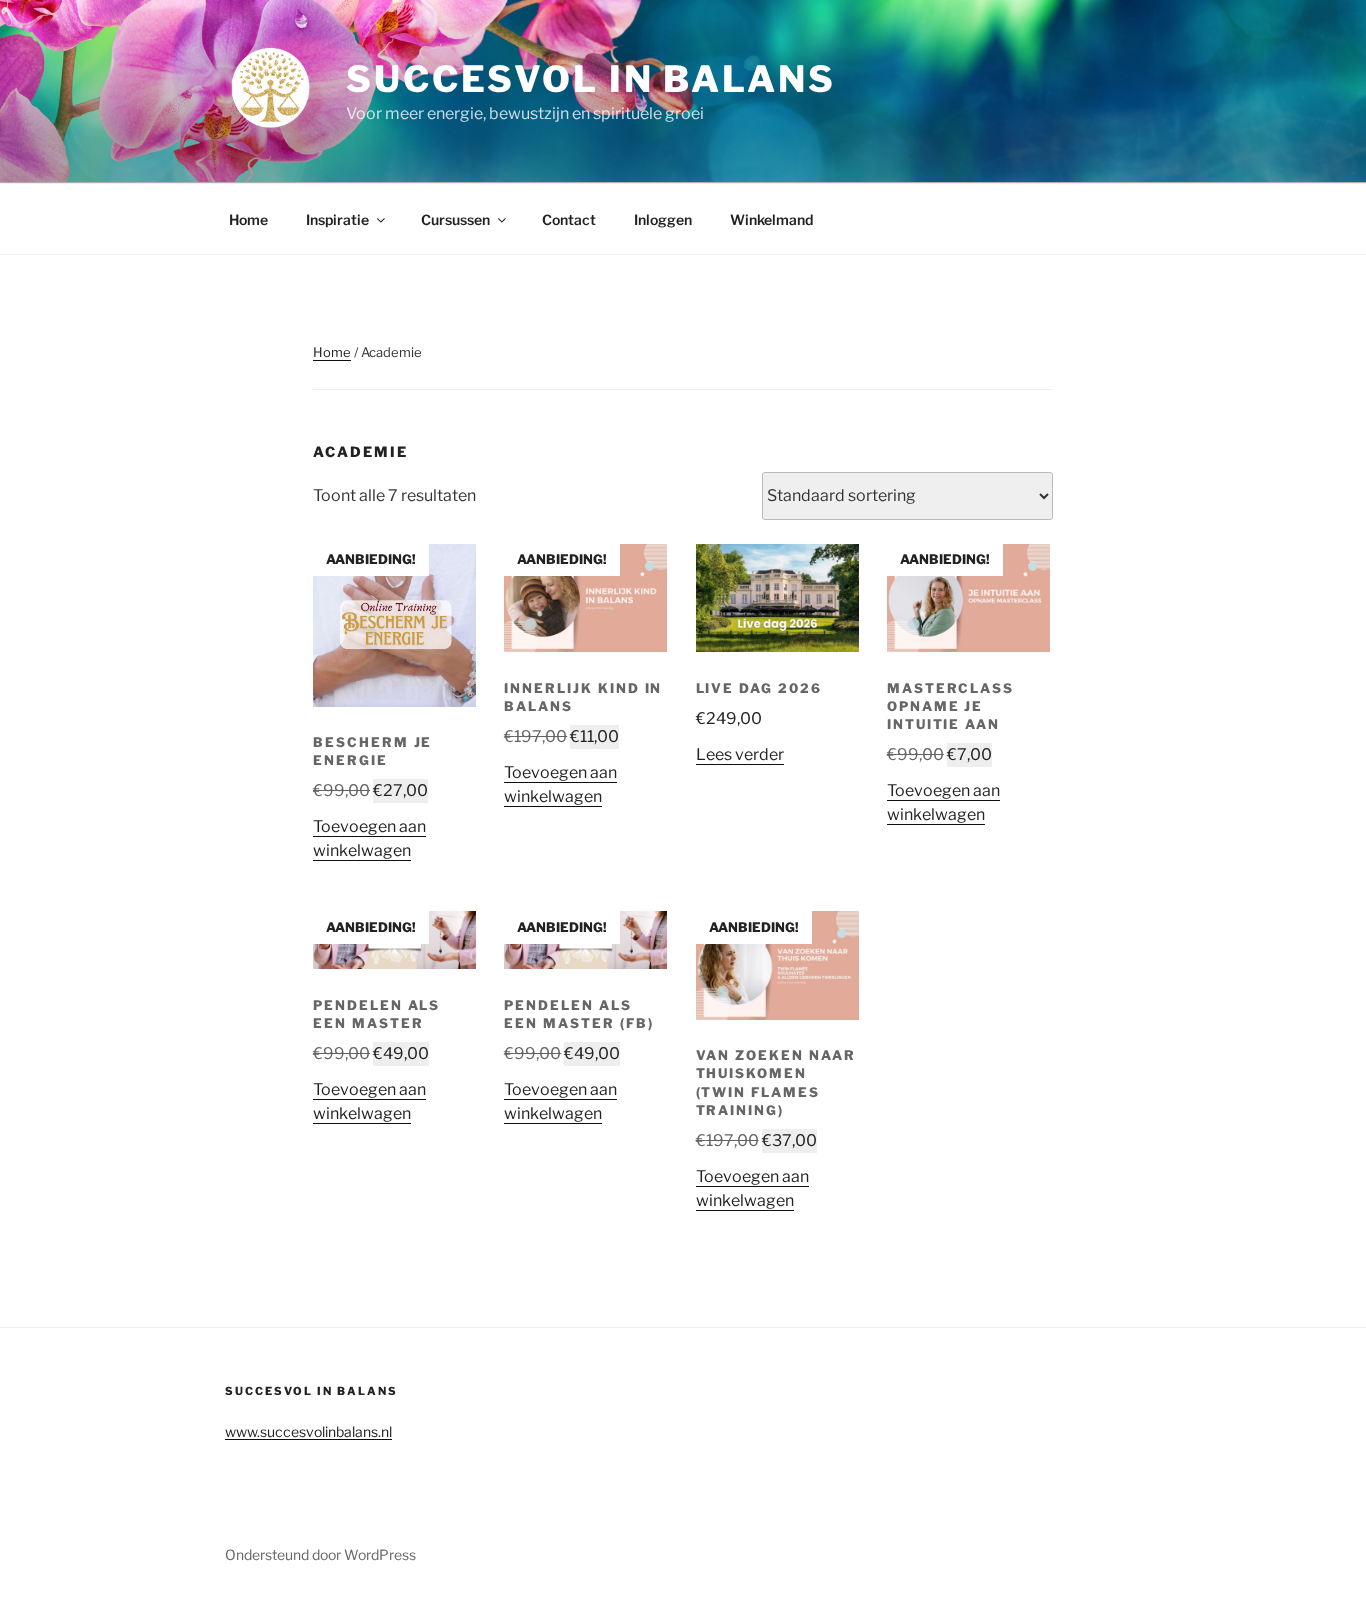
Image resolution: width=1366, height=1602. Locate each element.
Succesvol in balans (591, 79)
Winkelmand (771, 219)
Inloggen (663, 219)
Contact (569, 219)
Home (248, 219)
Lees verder (740, 754)
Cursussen (455, 219)
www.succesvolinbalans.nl (308, 1431)
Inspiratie (337, 219)
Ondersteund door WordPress (320, 1554)
